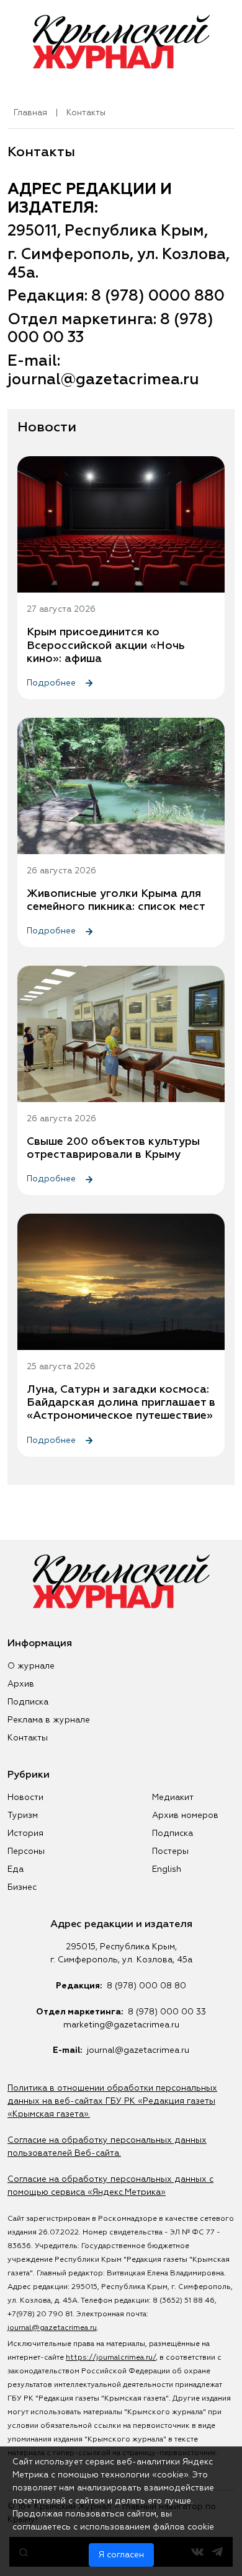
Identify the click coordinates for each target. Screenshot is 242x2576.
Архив (21, 1684)
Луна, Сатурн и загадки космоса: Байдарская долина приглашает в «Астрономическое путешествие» (121, 1403)
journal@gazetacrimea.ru (138, 2050)
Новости (25, 1797)
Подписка (28, 1702)
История (25, 1833)
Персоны (26, 1851)
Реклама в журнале (49, 1720)
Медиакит (173, 1797)
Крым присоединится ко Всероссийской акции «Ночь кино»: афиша (106, 645)
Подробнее (52, 683)
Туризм (23, 1815)
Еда (16, 1869)
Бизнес (22, 1887)
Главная (30, 113)
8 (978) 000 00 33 (167, 2012)
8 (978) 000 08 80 (146, 1986)
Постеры (170, 1851)
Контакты (28, 1738)
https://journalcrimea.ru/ (111, 2358)
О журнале (31, 1666)
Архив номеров (185, 1815)
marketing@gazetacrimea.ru (121, 2025)
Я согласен (121, 2555)
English (167, 1869)
